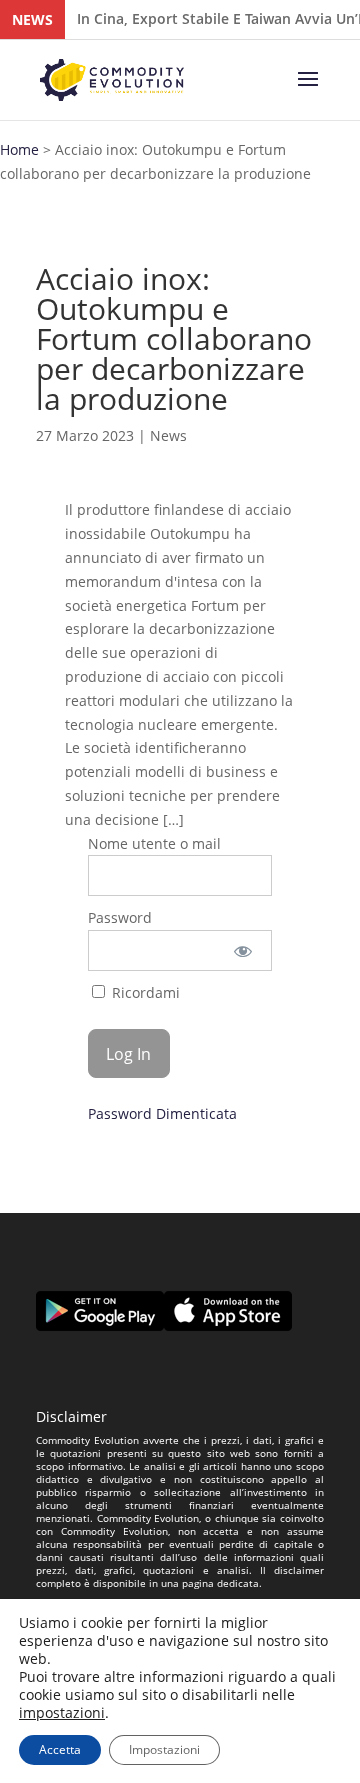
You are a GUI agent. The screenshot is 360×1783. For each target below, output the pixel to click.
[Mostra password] (243, 950)
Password (120, 917)
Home (19, 149)
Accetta (60, 1749)
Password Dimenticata (162, 1113)
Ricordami (144, 992)
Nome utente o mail (154, 843)
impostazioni (62, 1713)
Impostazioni (164, 1749)
